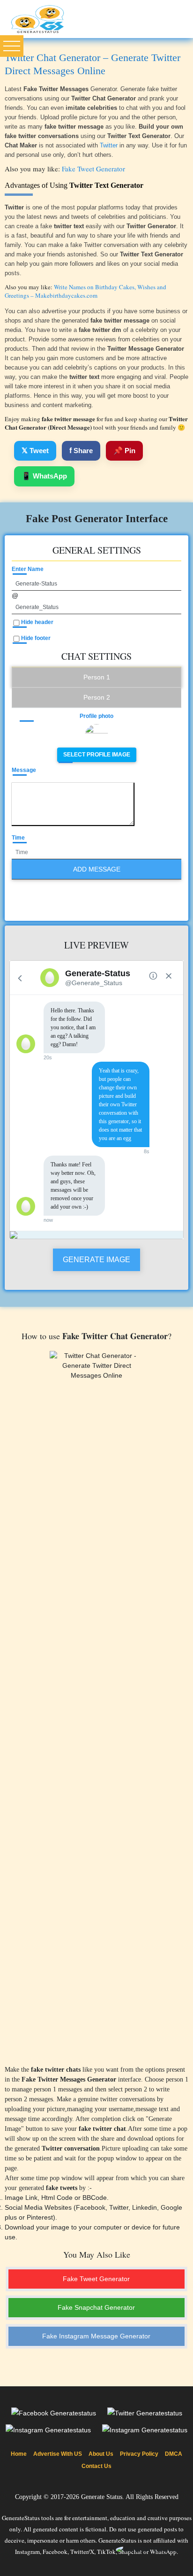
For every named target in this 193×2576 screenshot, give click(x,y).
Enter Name (28, 569)
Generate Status (102, 2497)
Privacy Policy (139, 2454)
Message (24, 770)
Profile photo (96, 716)
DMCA (174, 2454)
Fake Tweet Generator (93, 169)
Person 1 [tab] (97, 677)
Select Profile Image (97, 755)
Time (18, 838)
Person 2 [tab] (97, 697)
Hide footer (36, 638)
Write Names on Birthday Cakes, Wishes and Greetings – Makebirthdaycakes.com (85, 291)
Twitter (109, 145)
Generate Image (96, 1260)
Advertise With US (58, 2454)
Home (19, 2454)
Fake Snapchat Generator (96, 2307)
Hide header (37, 622)
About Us (101, 2454)
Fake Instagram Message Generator (96, 2336)
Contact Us (96, 2466)
